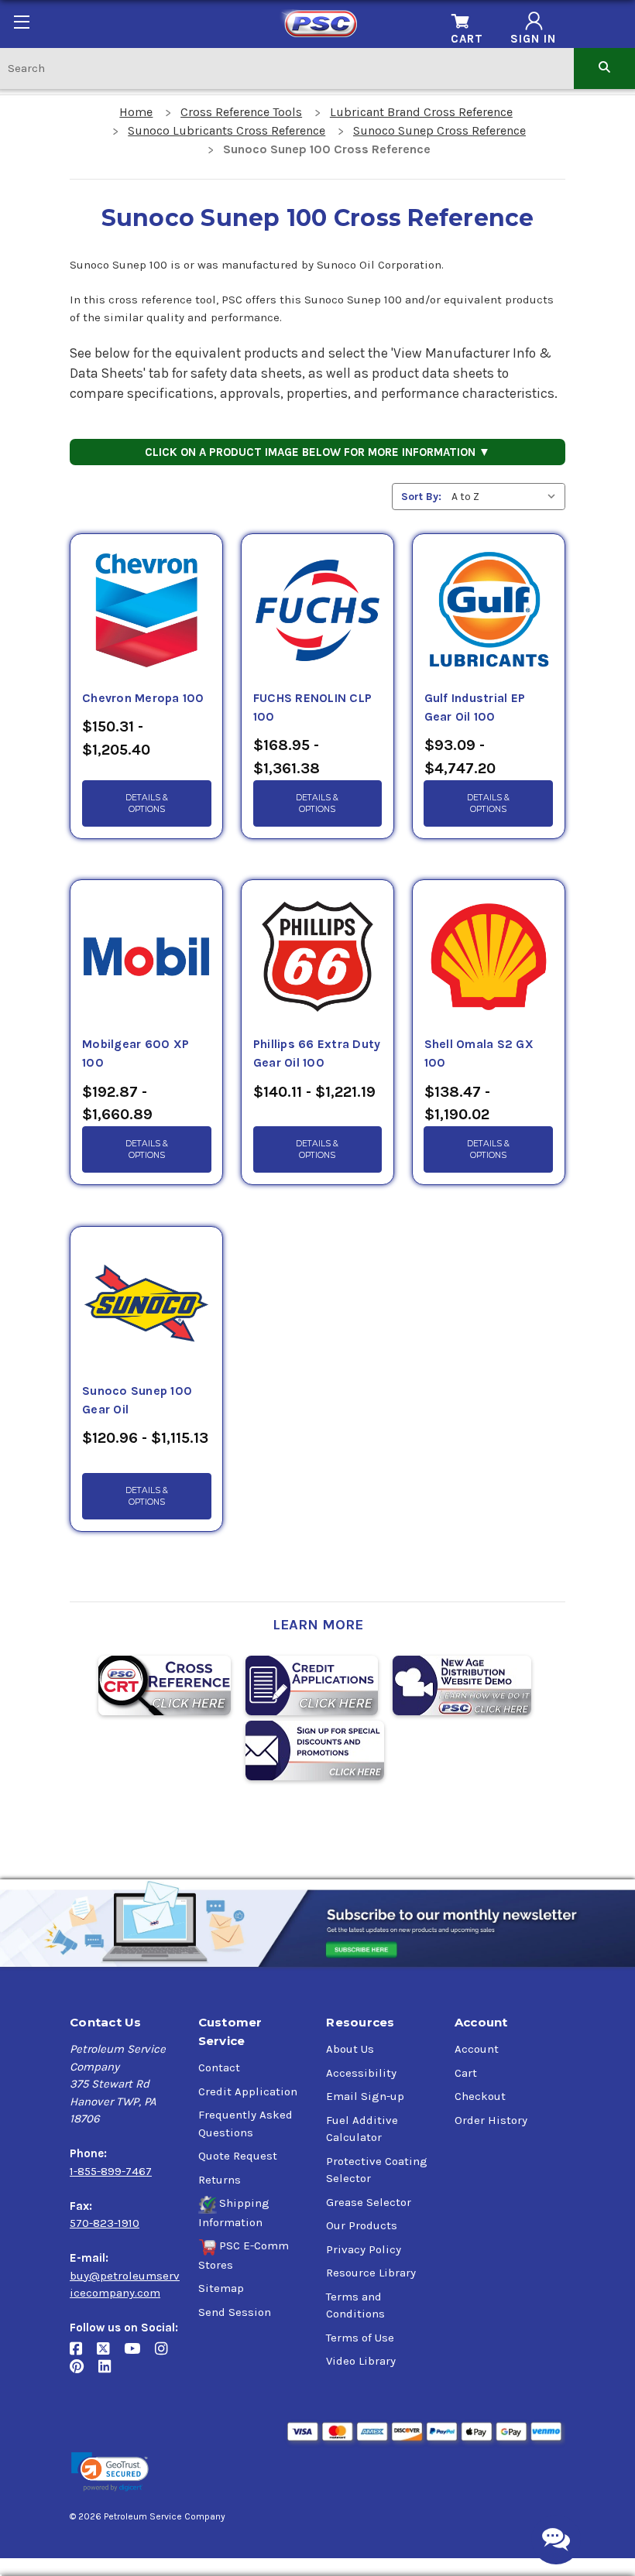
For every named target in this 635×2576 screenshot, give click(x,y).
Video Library (361, 2361)
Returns (220, 2180)
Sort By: (421, 497)
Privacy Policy (364, 2249)
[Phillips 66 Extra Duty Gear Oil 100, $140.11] (317, 957)
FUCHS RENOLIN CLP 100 (312, 707)
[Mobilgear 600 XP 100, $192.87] (146, 957)
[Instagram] (167, 2355)
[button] (110, 2472)
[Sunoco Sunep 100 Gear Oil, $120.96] (146, 1304)
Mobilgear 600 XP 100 (136, 1053)
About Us (350, 2049)
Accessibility (361, 2073)
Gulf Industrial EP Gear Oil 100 (475, 707)
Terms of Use (360, 2338)
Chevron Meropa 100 (143, 698)
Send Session (235, 2312)
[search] (604, 68)
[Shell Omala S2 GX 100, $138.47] (489, 957)
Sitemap (221, 2288)
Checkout (480, 2096)
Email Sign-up (365, 2096)
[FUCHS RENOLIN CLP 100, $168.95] (317, 611)
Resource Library (371, 2273)
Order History (491, 2120)
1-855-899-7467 (111, 2171)
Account (477, 2049)
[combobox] (287, 68)
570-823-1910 (105, 2223)
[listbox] (507, 497)
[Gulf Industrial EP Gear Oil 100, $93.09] (489, 611)
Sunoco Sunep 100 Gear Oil (137, 1400)
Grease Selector (369, 2202)
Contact (219, 2067)
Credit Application (248, 2091)
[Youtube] (139, 2355)
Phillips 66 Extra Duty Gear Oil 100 (317, 1053)
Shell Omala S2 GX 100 (479, 1053)
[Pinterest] (84, 2372)
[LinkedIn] (110, 2372)
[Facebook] (83, 2355)
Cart (466, 2073)
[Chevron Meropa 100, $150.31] (146, 611)
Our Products (362, 2225)
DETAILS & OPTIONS (147, 803)
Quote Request (238, 2156)
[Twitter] (110, 2355)
